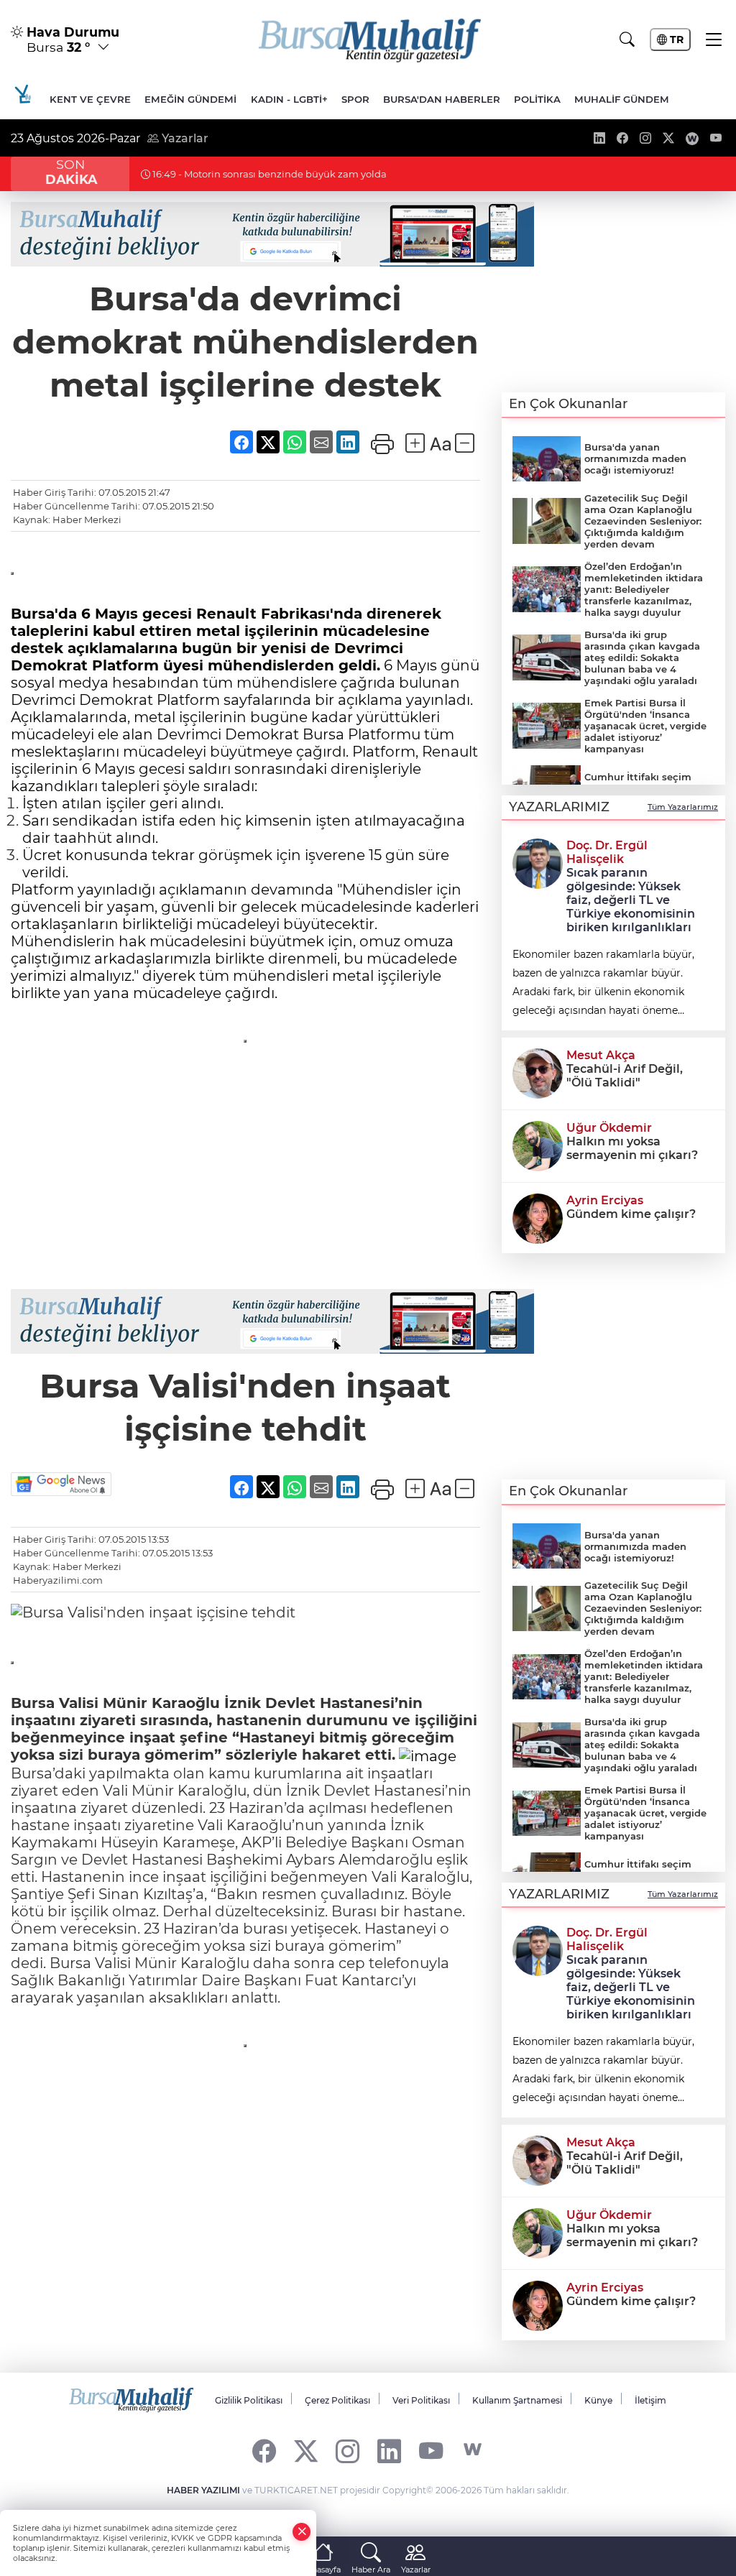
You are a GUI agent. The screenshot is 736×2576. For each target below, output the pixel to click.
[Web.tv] (473, 2450)
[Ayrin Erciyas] (538, 1217)
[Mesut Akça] (538, 1072)
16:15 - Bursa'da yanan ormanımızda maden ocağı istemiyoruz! (298, 174)
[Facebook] (264, 2450)
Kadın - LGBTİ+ (289, 99)
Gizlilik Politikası (249, 2400)
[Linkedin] (389, 2450)
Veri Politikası (421, 2400)
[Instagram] (348, 2450)
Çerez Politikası (337, 2400)
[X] (306, 2450)
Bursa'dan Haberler (442, 99)
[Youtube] (431, 2450)
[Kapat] (302, 2532)
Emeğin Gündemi (190, 99)
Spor (355, 99)
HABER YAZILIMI (203, 2490)
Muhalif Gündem (622, 99)
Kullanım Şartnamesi (517, 2400)
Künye (598, 2400)
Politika (537, 99)
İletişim (650, 2400)
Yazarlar (184, 138)
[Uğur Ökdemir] (538, 1145)
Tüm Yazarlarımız (683, 807)
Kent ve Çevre (90, 99)
